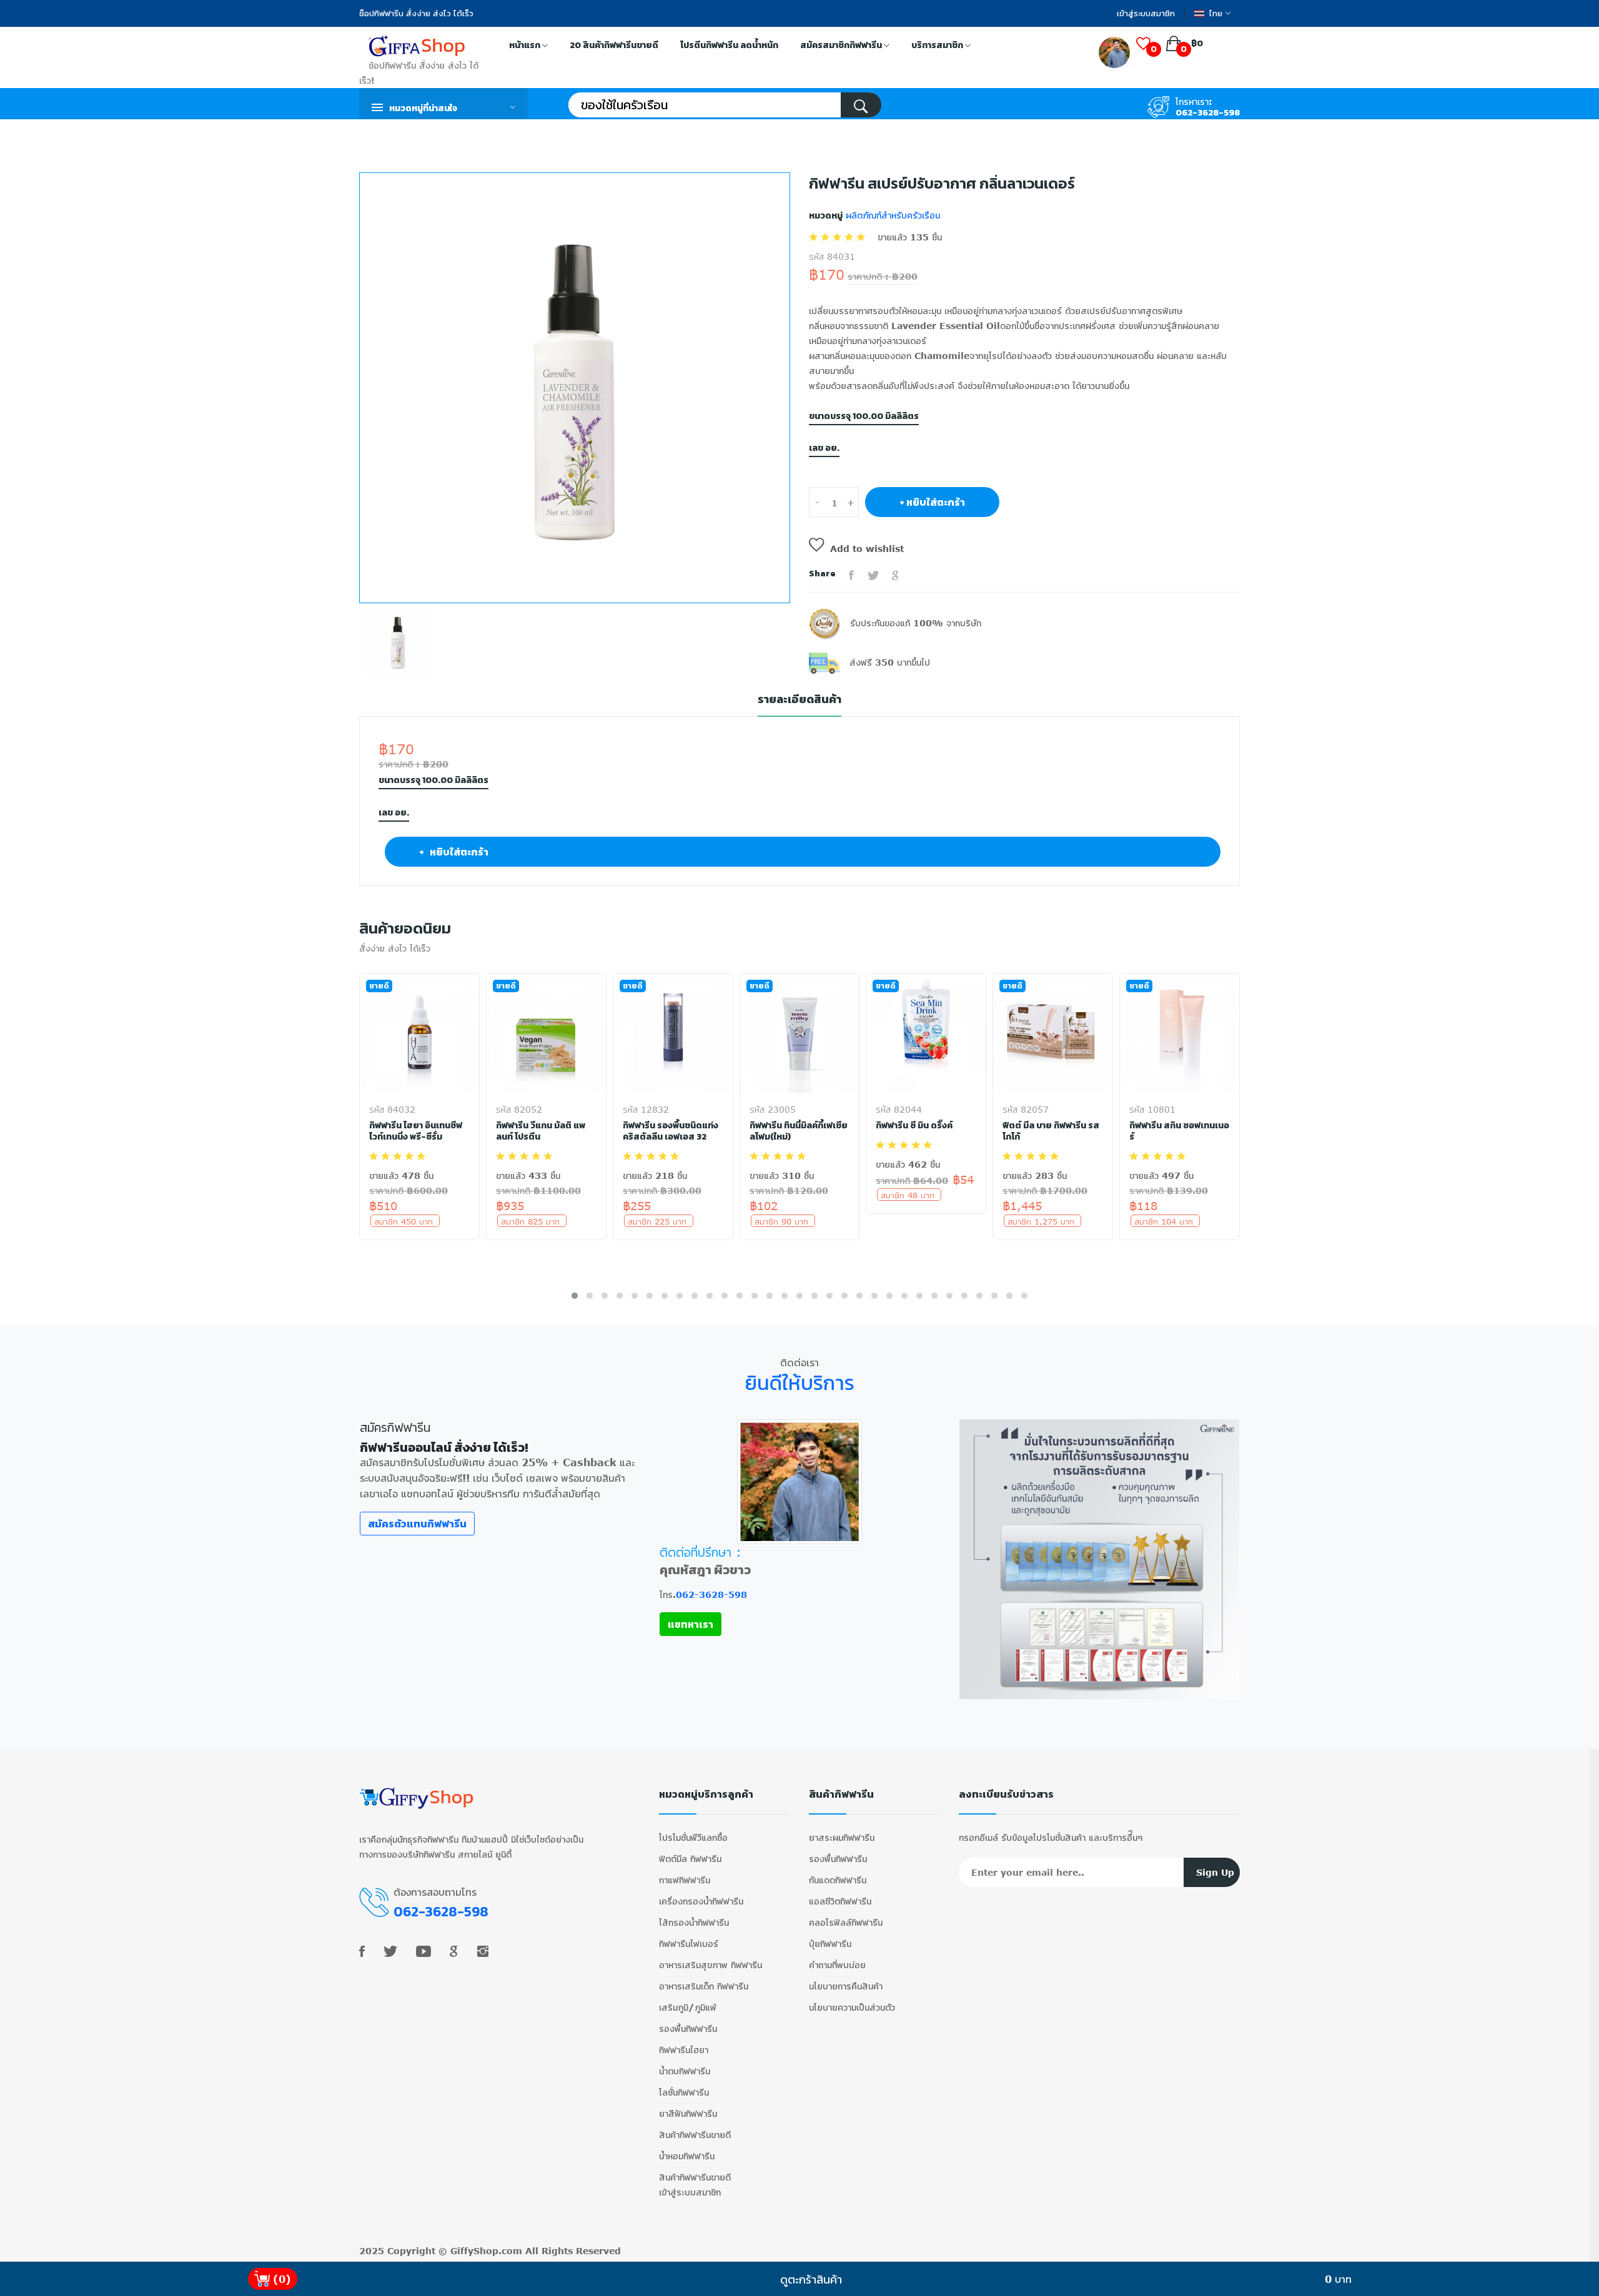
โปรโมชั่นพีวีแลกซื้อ (693, 1837)
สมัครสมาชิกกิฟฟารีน (842, 45)
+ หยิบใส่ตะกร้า (932, 502)
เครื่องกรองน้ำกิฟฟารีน (701, 1901)
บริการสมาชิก (938, 45)
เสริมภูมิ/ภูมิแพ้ (688, 2007)
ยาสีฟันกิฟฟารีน (688, 2113)
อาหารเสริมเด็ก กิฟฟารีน (704, 1986)
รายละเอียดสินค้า (799, 700)
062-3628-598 (1208, 113)
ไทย (1216, 13)
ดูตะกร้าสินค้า (811, 2279)
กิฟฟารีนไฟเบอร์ (689, 1944)
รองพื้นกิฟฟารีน (688, 2028)
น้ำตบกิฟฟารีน (685, 2071)
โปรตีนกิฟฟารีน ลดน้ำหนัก (729, 45)
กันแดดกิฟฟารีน (838, 1880)
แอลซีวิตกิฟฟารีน (840, 1901)
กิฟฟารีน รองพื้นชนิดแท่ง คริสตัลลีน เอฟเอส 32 (671, 1131)
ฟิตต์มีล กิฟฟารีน (690, 1859)
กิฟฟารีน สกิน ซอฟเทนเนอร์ (1179, 1131)
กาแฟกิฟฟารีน (685, 1880)
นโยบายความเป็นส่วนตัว (852, 2007)
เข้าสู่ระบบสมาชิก (1146, 13)
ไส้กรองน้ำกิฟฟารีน (694, 1922)
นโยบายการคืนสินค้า (846, 1986)
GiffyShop (474, 2251)
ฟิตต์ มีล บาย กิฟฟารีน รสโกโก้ (1051, 1131)
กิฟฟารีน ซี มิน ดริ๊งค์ (914, 1126)
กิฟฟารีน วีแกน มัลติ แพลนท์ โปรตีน (541, 1131)
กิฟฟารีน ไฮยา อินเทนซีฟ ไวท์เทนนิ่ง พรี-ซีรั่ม (416, 1131)
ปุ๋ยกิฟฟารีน (830, 1944)
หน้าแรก (526, 45)
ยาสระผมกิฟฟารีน (842, 1837)
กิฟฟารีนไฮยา (684, 2050)
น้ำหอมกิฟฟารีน (687, 2156)
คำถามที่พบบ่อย (837, 1965)
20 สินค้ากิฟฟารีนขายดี (614, 45)
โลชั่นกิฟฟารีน (684, 2092)
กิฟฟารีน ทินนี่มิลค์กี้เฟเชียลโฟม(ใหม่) (799, 1131)
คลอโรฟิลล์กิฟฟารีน (846, 1922)
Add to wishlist (867, 549)
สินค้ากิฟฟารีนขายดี (695, 2135)
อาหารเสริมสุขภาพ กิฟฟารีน (710, 1965)
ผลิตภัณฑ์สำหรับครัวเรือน (891, 215)
